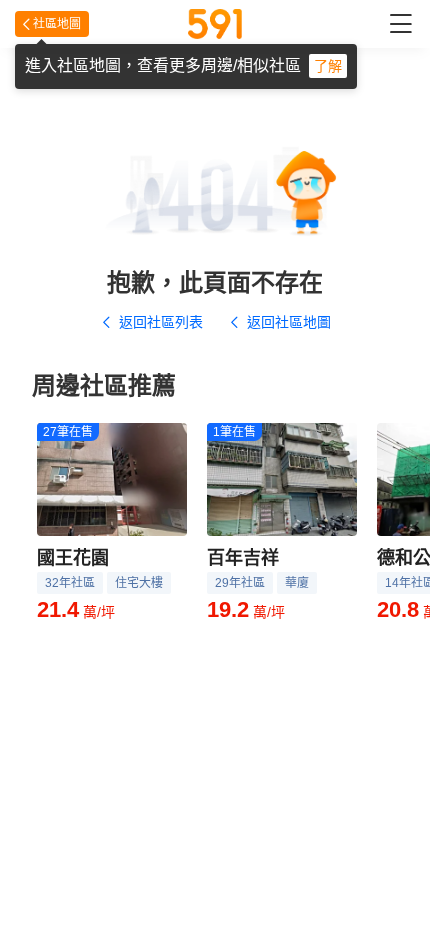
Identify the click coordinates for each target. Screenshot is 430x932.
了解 (328, 66)
